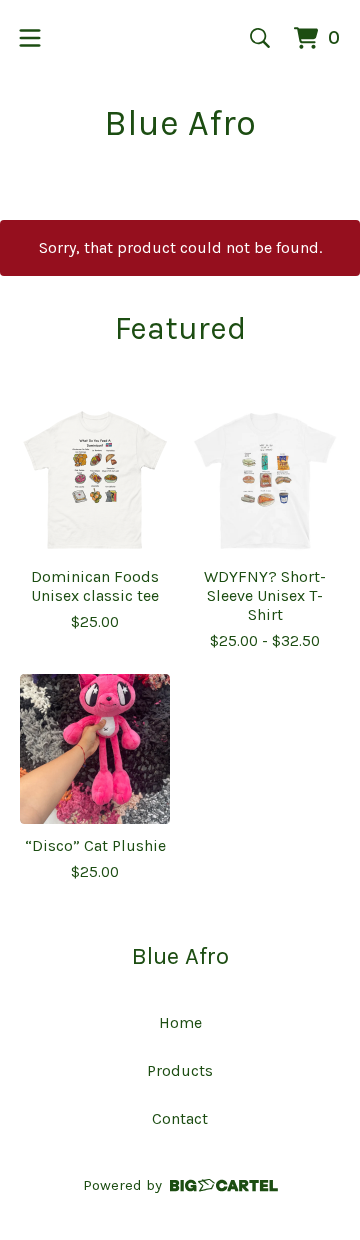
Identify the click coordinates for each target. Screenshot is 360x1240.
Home (180, 1022)
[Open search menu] (260, 38)
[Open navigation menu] (30, 38)
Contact (180, 1118)
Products (180, 1070)
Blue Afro (180, 123)
